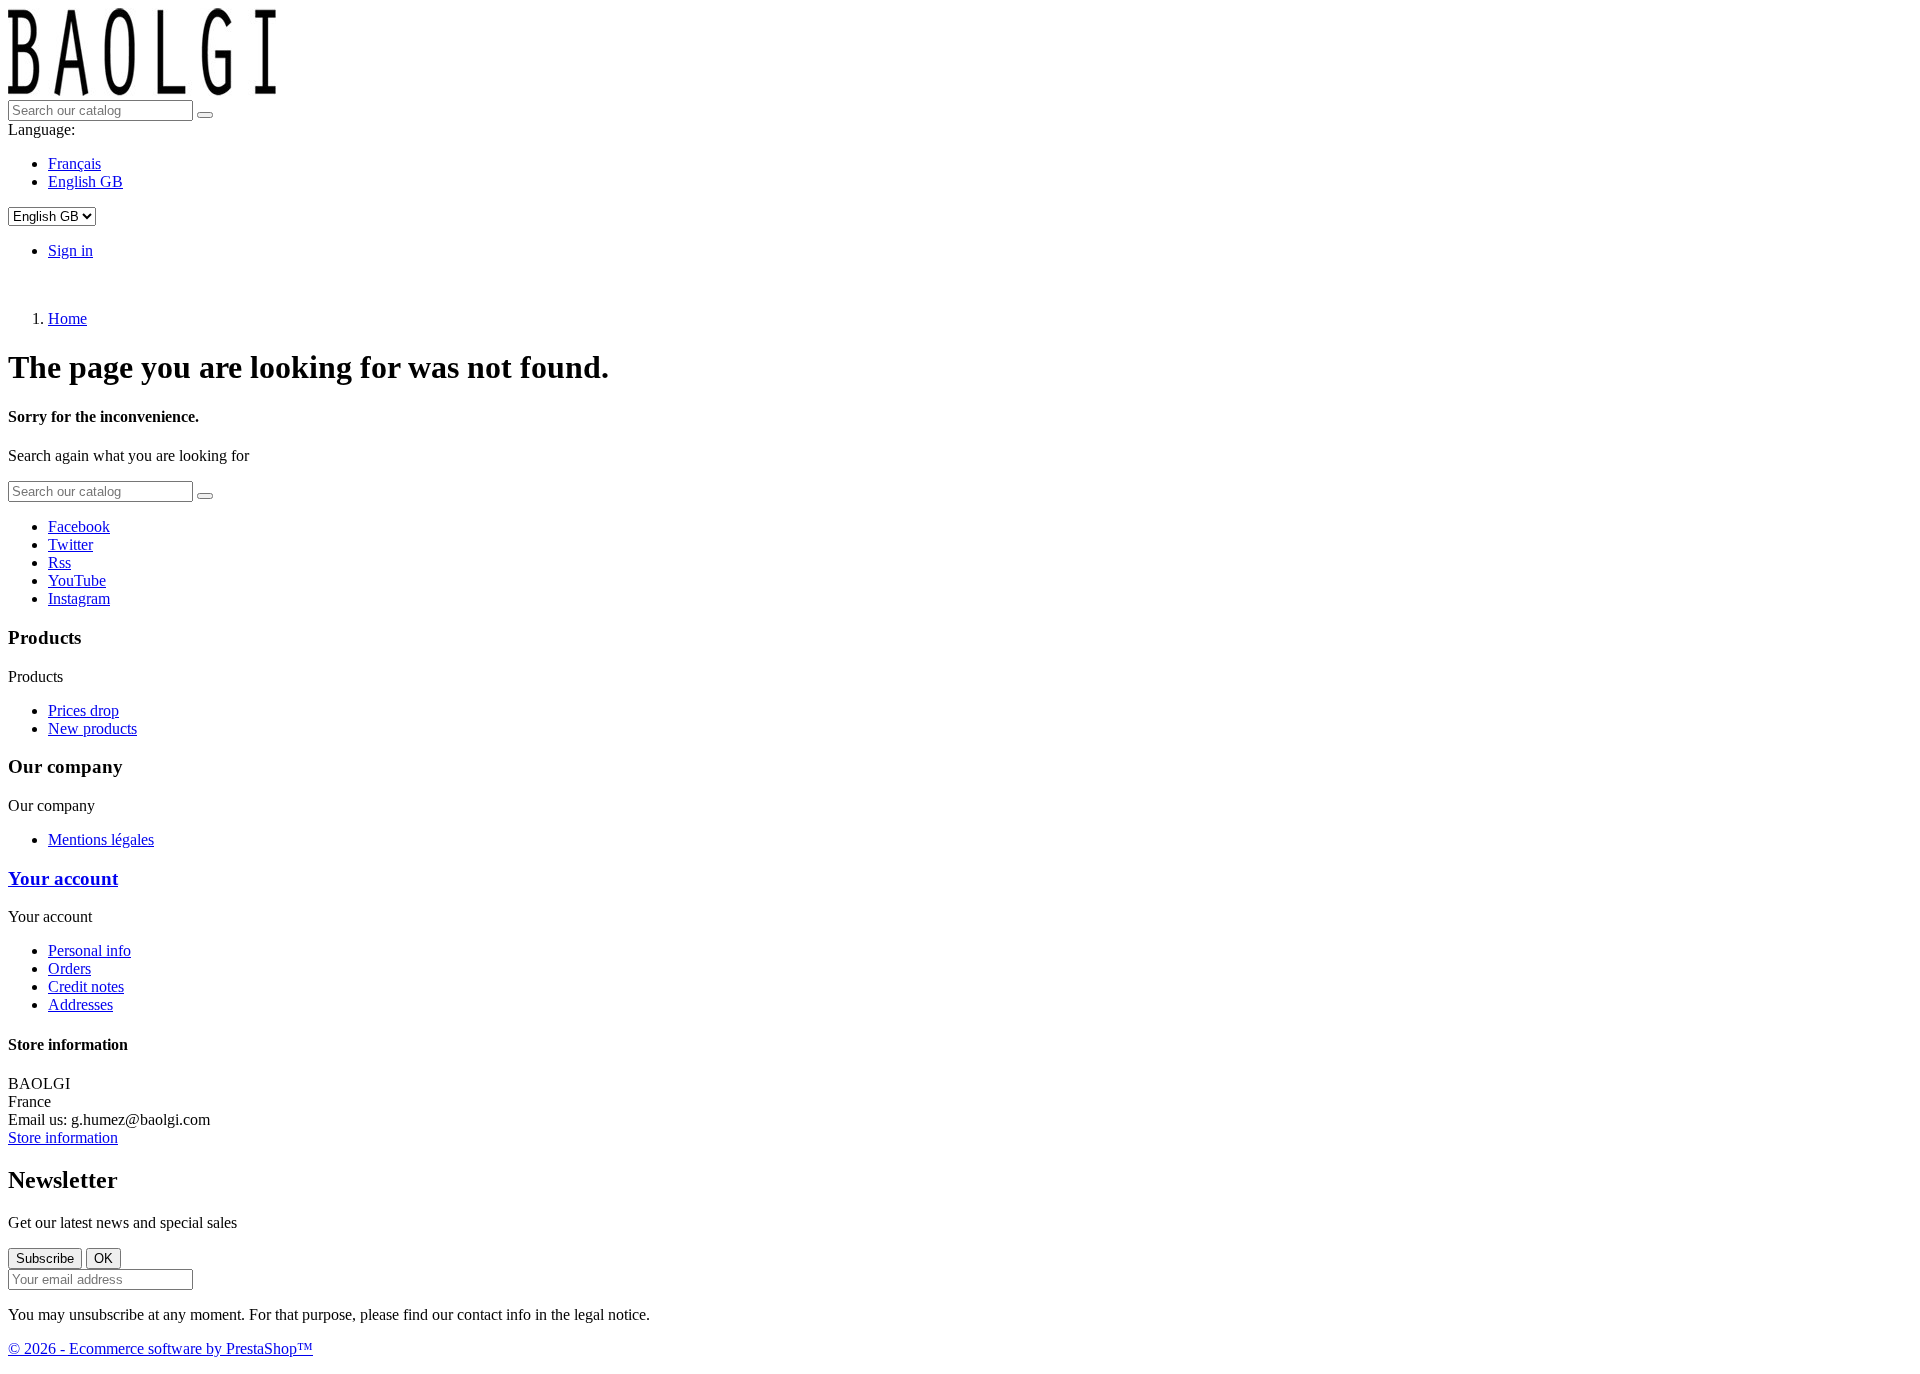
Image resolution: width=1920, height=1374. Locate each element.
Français (74, 163)
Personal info (89, 950)
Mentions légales (101, 839)
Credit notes (86, 986)
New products (92, 728)
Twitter (70, 544)
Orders (69, 968)
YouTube (77, 580)
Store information (63, 1137)
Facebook (79, 526)
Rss (59, 562)
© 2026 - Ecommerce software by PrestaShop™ (160, 1348)
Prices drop (83, 710)
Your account (63, 878)
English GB (85, 181)
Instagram (79, 598)
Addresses (80, 1004)
